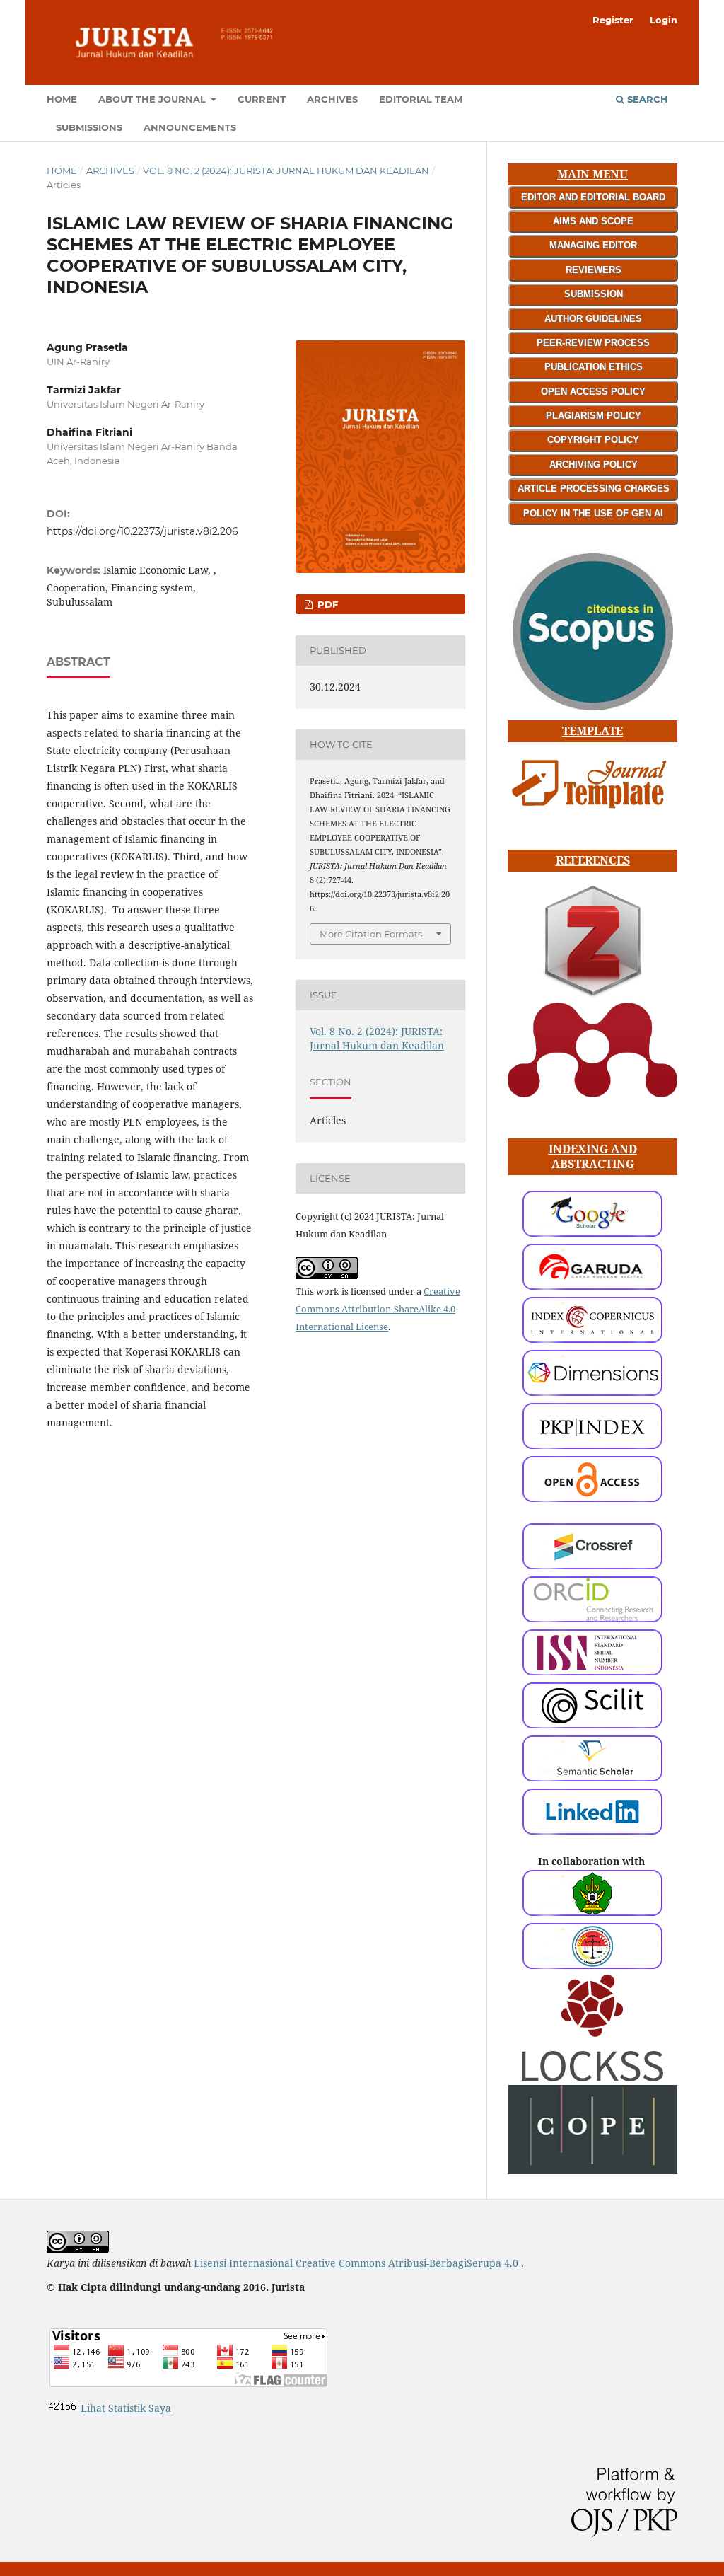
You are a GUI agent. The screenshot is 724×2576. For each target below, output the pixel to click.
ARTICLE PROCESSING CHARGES (594, 489)
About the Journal (153, 99)
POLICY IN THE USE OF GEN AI (593, 513)
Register (613, 20)
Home (62, 99)
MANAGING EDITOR (593, 245)
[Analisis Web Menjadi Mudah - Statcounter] (62, 2408)
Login (664, 20)
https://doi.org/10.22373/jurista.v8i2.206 (142, 531)
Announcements (190, 127)
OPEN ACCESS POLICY (593, 392)
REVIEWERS (594, 270)
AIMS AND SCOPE (593, 221)
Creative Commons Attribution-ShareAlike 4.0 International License (378, 1309)
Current (262, 99)
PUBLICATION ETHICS (594, 367)
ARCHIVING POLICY (594, 464)
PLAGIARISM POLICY (594, 416)
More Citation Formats (371, 934)
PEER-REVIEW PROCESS (593, 343)
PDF (326, 604)
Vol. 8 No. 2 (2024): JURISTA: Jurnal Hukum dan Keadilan (286, 171)
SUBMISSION (594, 294)
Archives (332, 99)
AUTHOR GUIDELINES (593, 319)
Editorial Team (421, 99)
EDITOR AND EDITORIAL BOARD (593, 197)
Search (646, 99)
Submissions (89, 127)
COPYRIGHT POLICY (593, 440)
